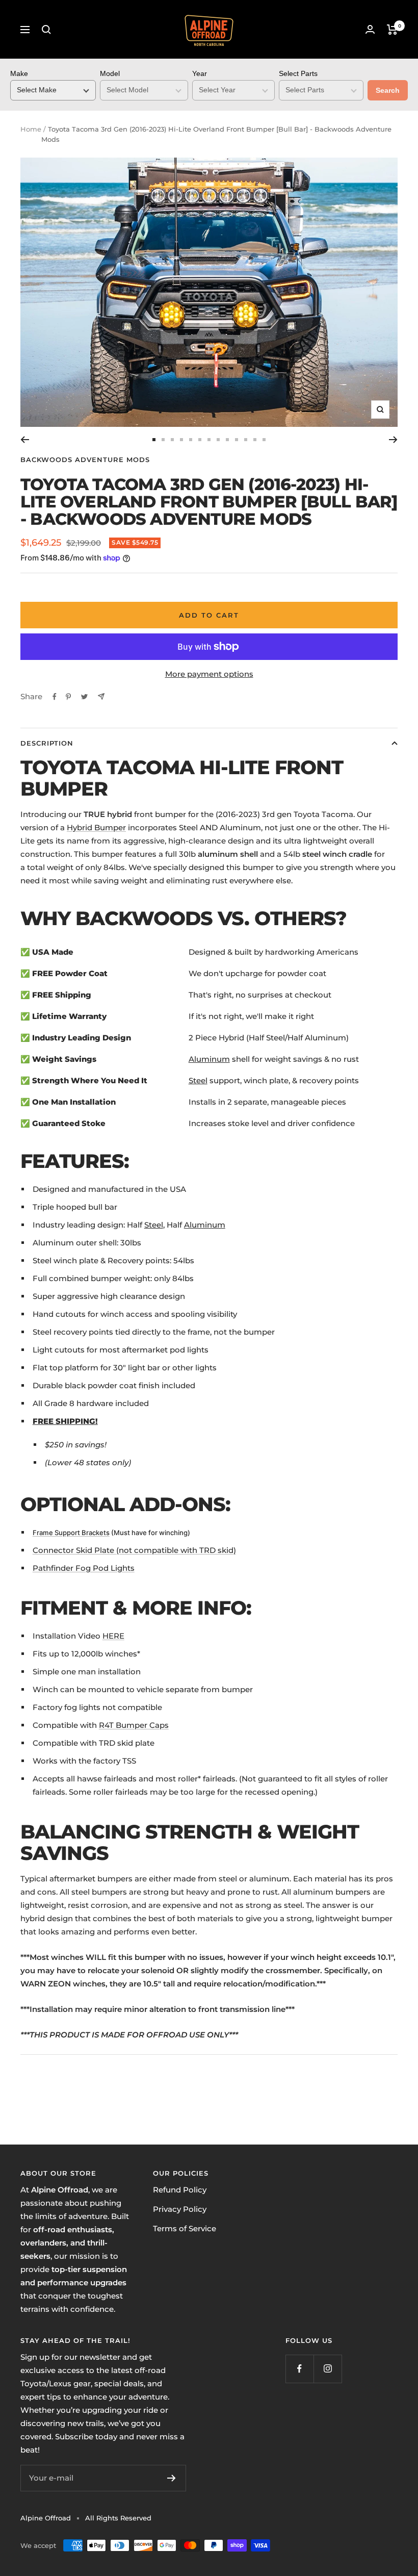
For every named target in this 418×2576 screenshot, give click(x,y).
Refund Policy (180, 2190)
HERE (113, 1636)
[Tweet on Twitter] (84, 697)
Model (110, 73)
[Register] (172, 2478)
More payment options (209, 674)
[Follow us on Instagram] (328, 2369)
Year (200, 73)
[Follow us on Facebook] (299, 2369)
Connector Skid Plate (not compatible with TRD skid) (134, 1550)
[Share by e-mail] (101, 696)
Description (47, 743)
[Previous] (25, 440)
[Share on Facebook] (55, 697)
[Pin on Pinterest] (68, 697)
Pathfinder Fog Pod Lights (84, 1568)
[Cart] (392, 30)
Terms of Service (185, 2228)
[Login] (370, 29)
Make (19, 73)
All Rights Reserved (118, 2518)
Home (31, 129)
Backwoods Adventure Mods (85, 460)
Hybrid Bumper (96, 827)
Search (388, 90)
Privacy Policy (180, 2209)
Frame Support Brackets (71, 1533)
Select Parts (298, 73)
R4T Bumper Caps (134, 1725)
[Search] (46, 30)
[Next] (393, 440)
